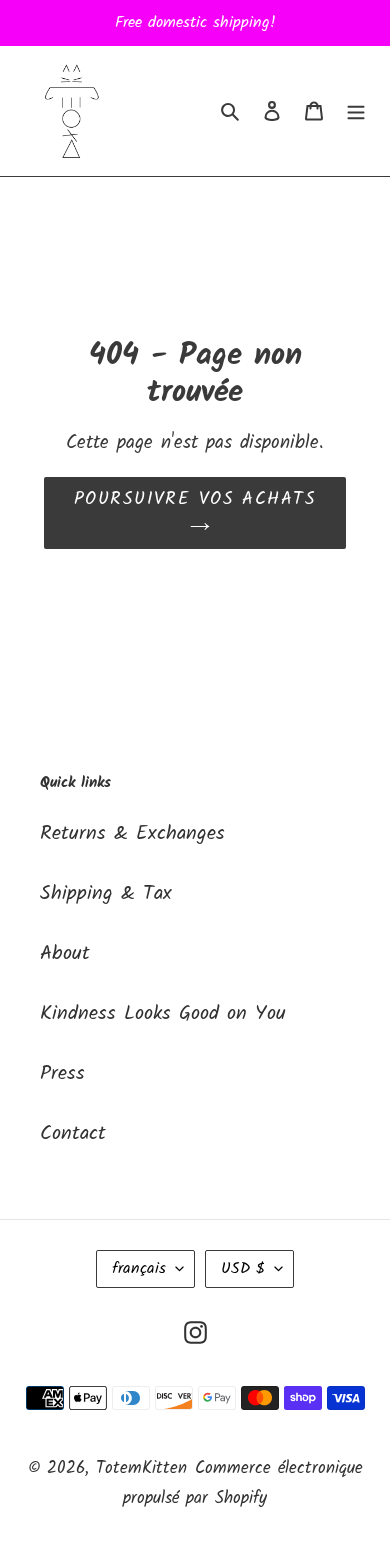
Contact (73, 1134)
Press (62, 1074)
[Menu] (356, 111)
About (65, 954)
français (139, 1268)
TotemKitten (141, 1468)
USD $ (243, 1268)
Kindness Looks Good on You (163, 1014)
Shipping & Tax (106, 894)
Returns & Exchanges (132, 834)
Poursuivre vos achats (195, 499)
